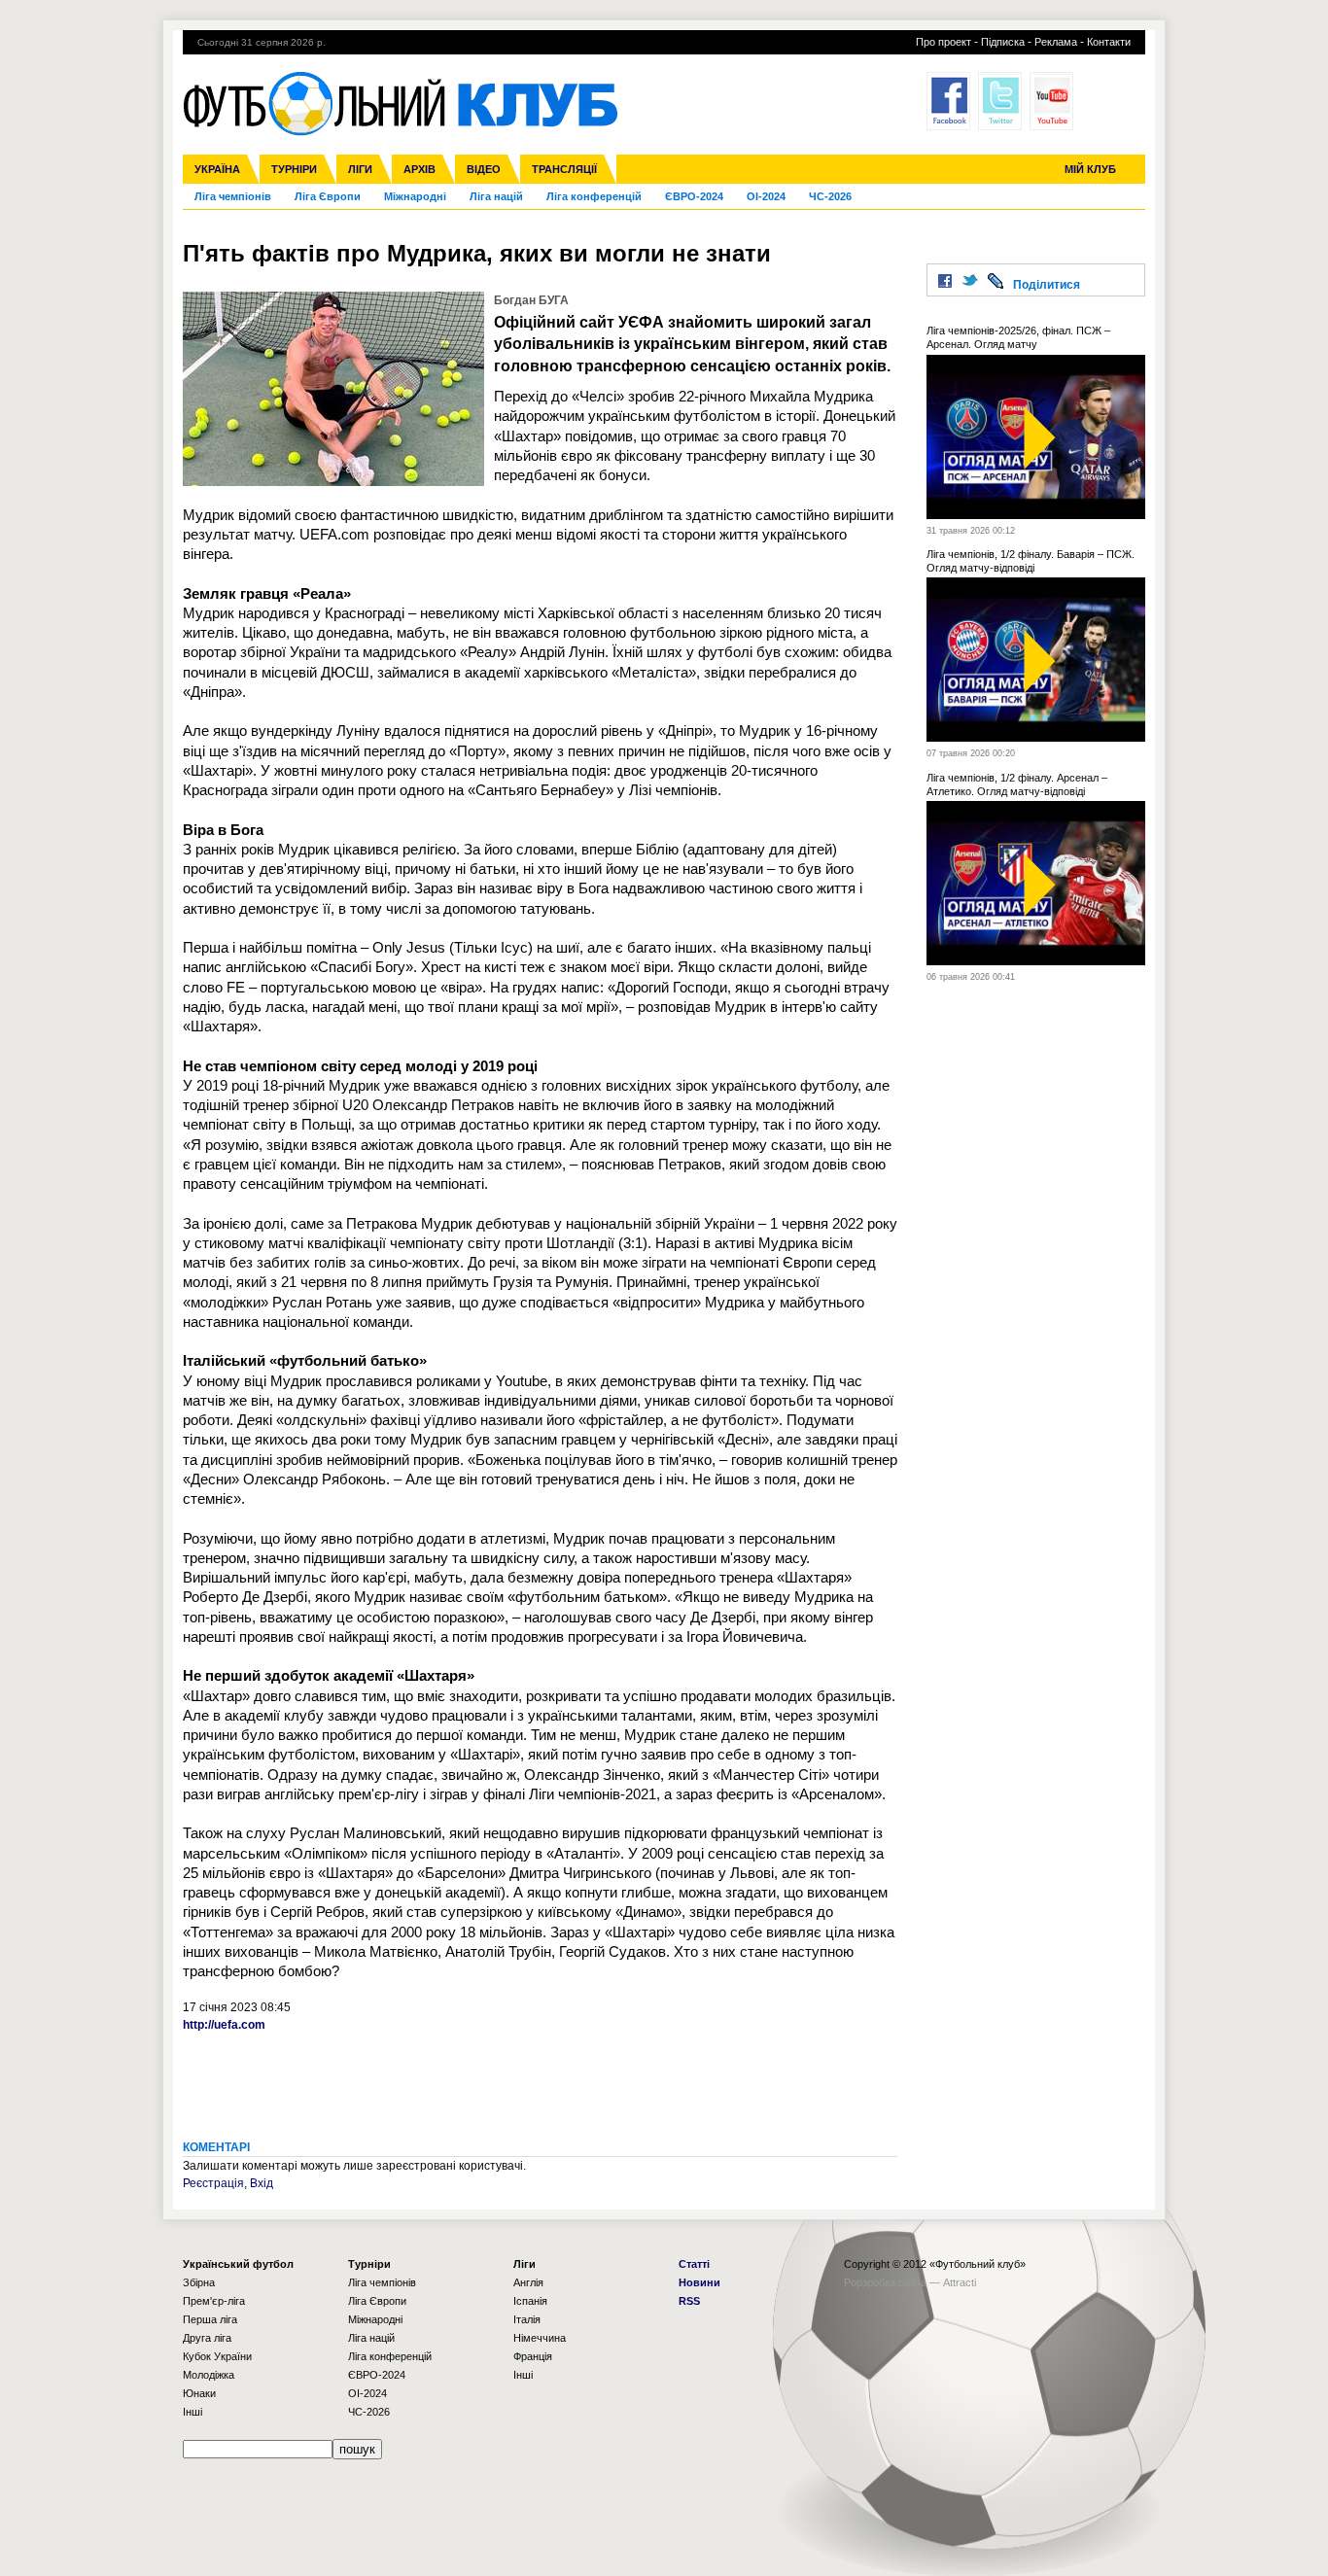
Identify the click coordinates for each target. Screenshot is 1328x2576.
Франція (533, 2356)
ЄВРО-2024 (694, 196)
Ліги (360, 169)
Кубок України (217, 2356)
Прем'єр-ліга (214, 2301)
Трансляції (564, 169)
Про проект (944, 42)
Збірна (199, 2282)
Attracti (960, 2282)
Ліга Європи (328, 196)
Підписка (1003, 42)
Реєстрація (213, 2183)
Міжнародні (415, 196)
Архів (419, 169)
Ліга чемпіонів (233, 196)
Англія (528, 2282)
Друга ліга (207, 2338)
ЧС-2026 (830, 196)
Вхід (262, 2183)
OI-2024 (766, 196)
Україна (217, 169)
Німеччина (540, 2338)
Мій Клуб (1090, 169)
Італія (527, 2319)
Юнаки (199, 2393)
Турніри (294, 169)
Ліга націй (496, 196)
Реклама (1056, 42)
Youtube (1051, 101)
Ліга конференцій (594, 196)
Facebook (948, 101)
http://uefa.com (224, 2025)
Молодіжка (209, 2375)
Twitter (1000, 101)
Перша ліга (210, 2319)
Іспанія (530, 2301)
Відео (484, 169)
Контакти (1109, 42)
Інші (192, 2412)
